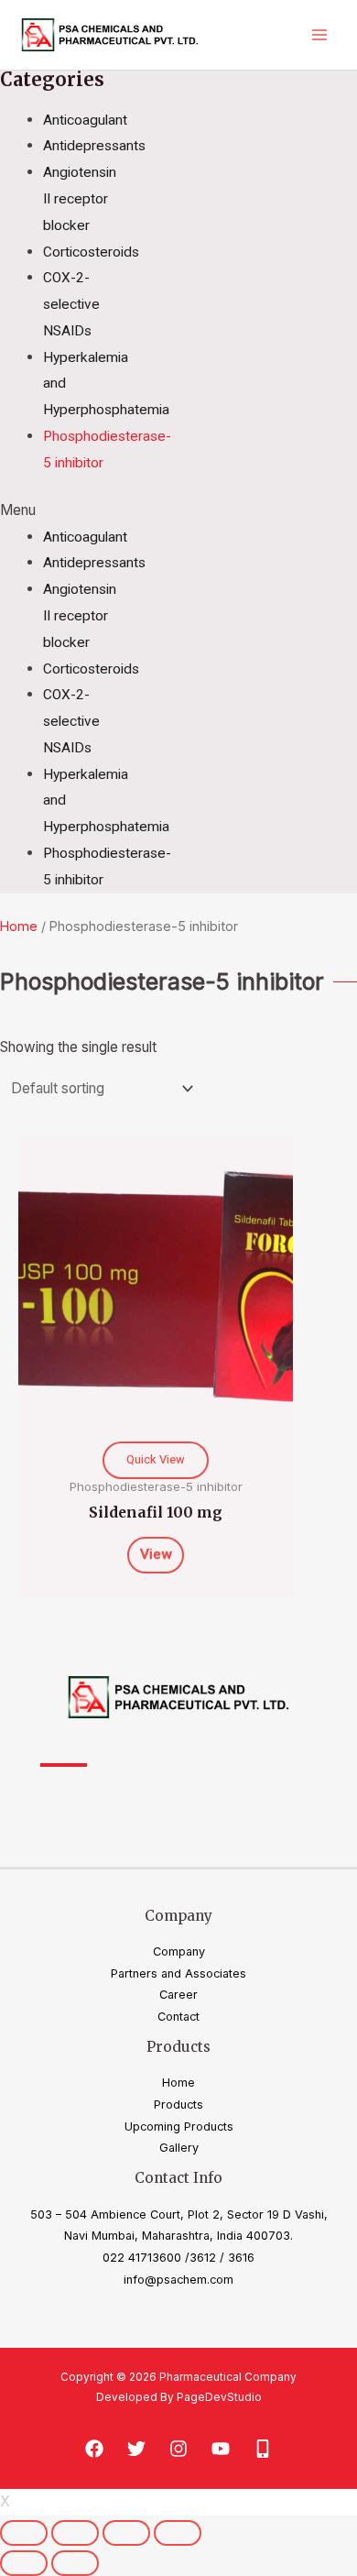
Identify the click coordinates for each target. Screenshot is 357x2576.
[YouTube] (221, 2449)
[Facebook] (94, 2449)
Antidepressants (94, 146)
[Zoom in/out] (178, 2533)
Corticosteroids (91, 252)
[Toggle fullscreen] (126, 2533)
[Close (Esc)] (24, 2533)
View (156, 1555)
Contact (178, 2017)
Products (178, 2105)
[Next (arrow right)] (75, 2563)
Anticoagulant (85, 120)
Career (178, 1995)
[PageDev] (263, 2449)
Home (19, 926)
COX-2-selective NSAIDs (71, 304)
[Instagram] (178, 2449)
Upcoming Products (179, 2127)
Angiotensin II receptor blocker (80, 199)
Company (179, 1951)
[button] (60, 511)
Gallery (179, 2148)
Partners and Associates (178, 1973)
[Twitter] (136, 2449)
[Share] (75, 2533)
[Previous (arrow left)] (24, 2563)
